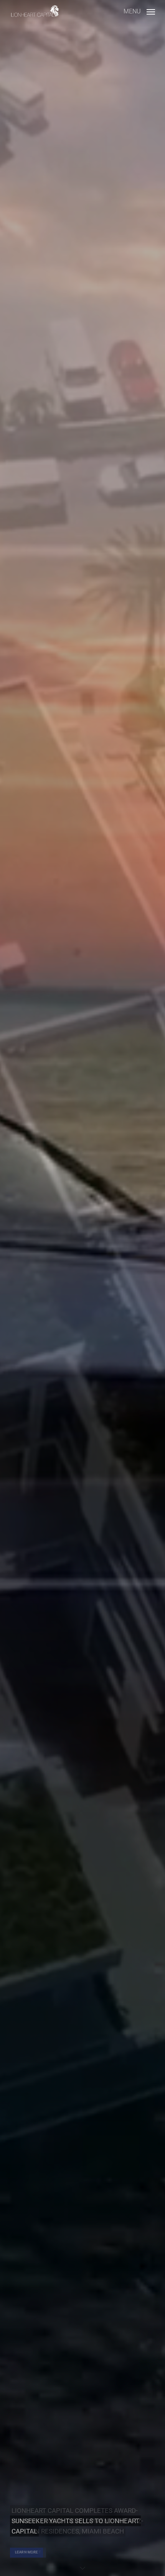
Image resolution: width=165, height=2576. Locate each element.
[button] (139, 11)
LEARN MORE (26, 2552)
